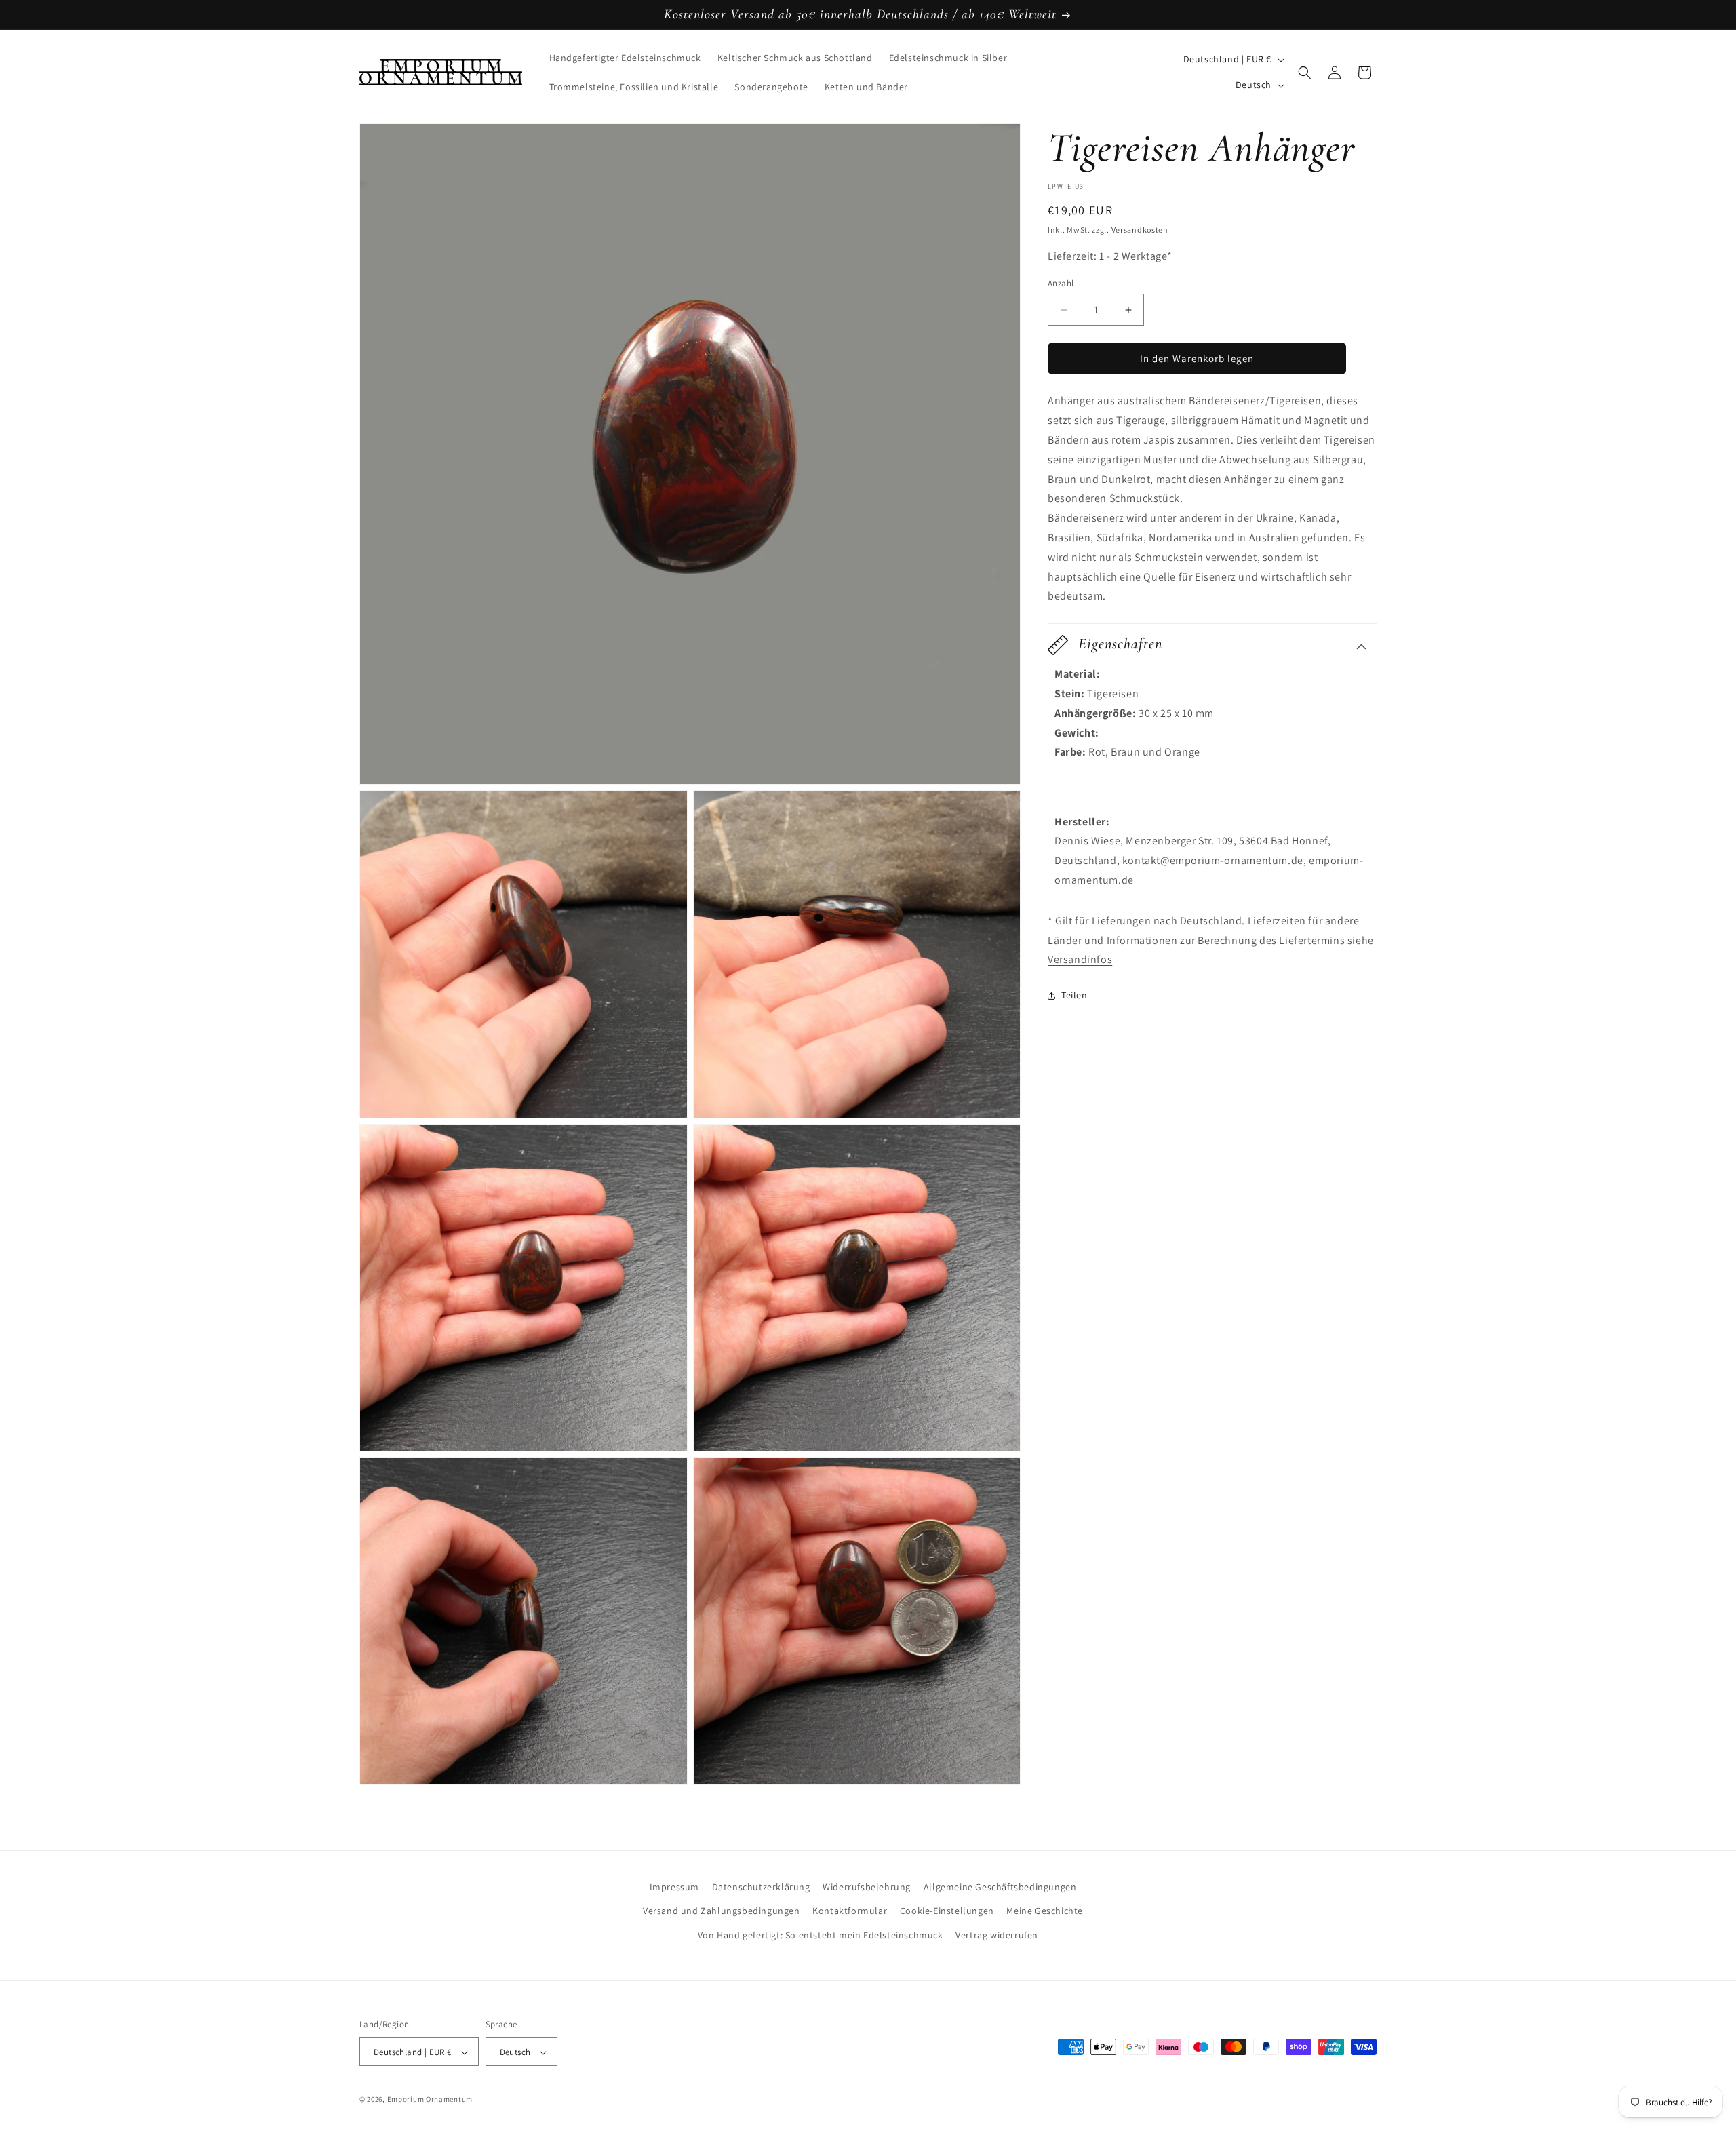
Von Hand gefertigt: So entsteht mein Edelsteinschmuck (821, 1934)
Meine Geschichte (1045, 1911)
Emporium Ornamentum (430, 2100)
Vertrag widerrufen (997, 1934)
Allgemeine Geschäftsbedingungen (1000, 1887)
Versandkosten (1139, 230)
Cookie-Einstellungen (947, 1911)
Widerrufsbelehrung (867, 1887)
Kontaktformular (850, 1911)
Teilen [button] (1074, 995)
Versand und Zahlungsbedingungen (722, 1911)
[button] (1305, 73)
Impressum (674, 1887)
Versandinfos (1080, 960)
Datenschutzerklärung (761, 1887)
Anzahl (1061, 283)
